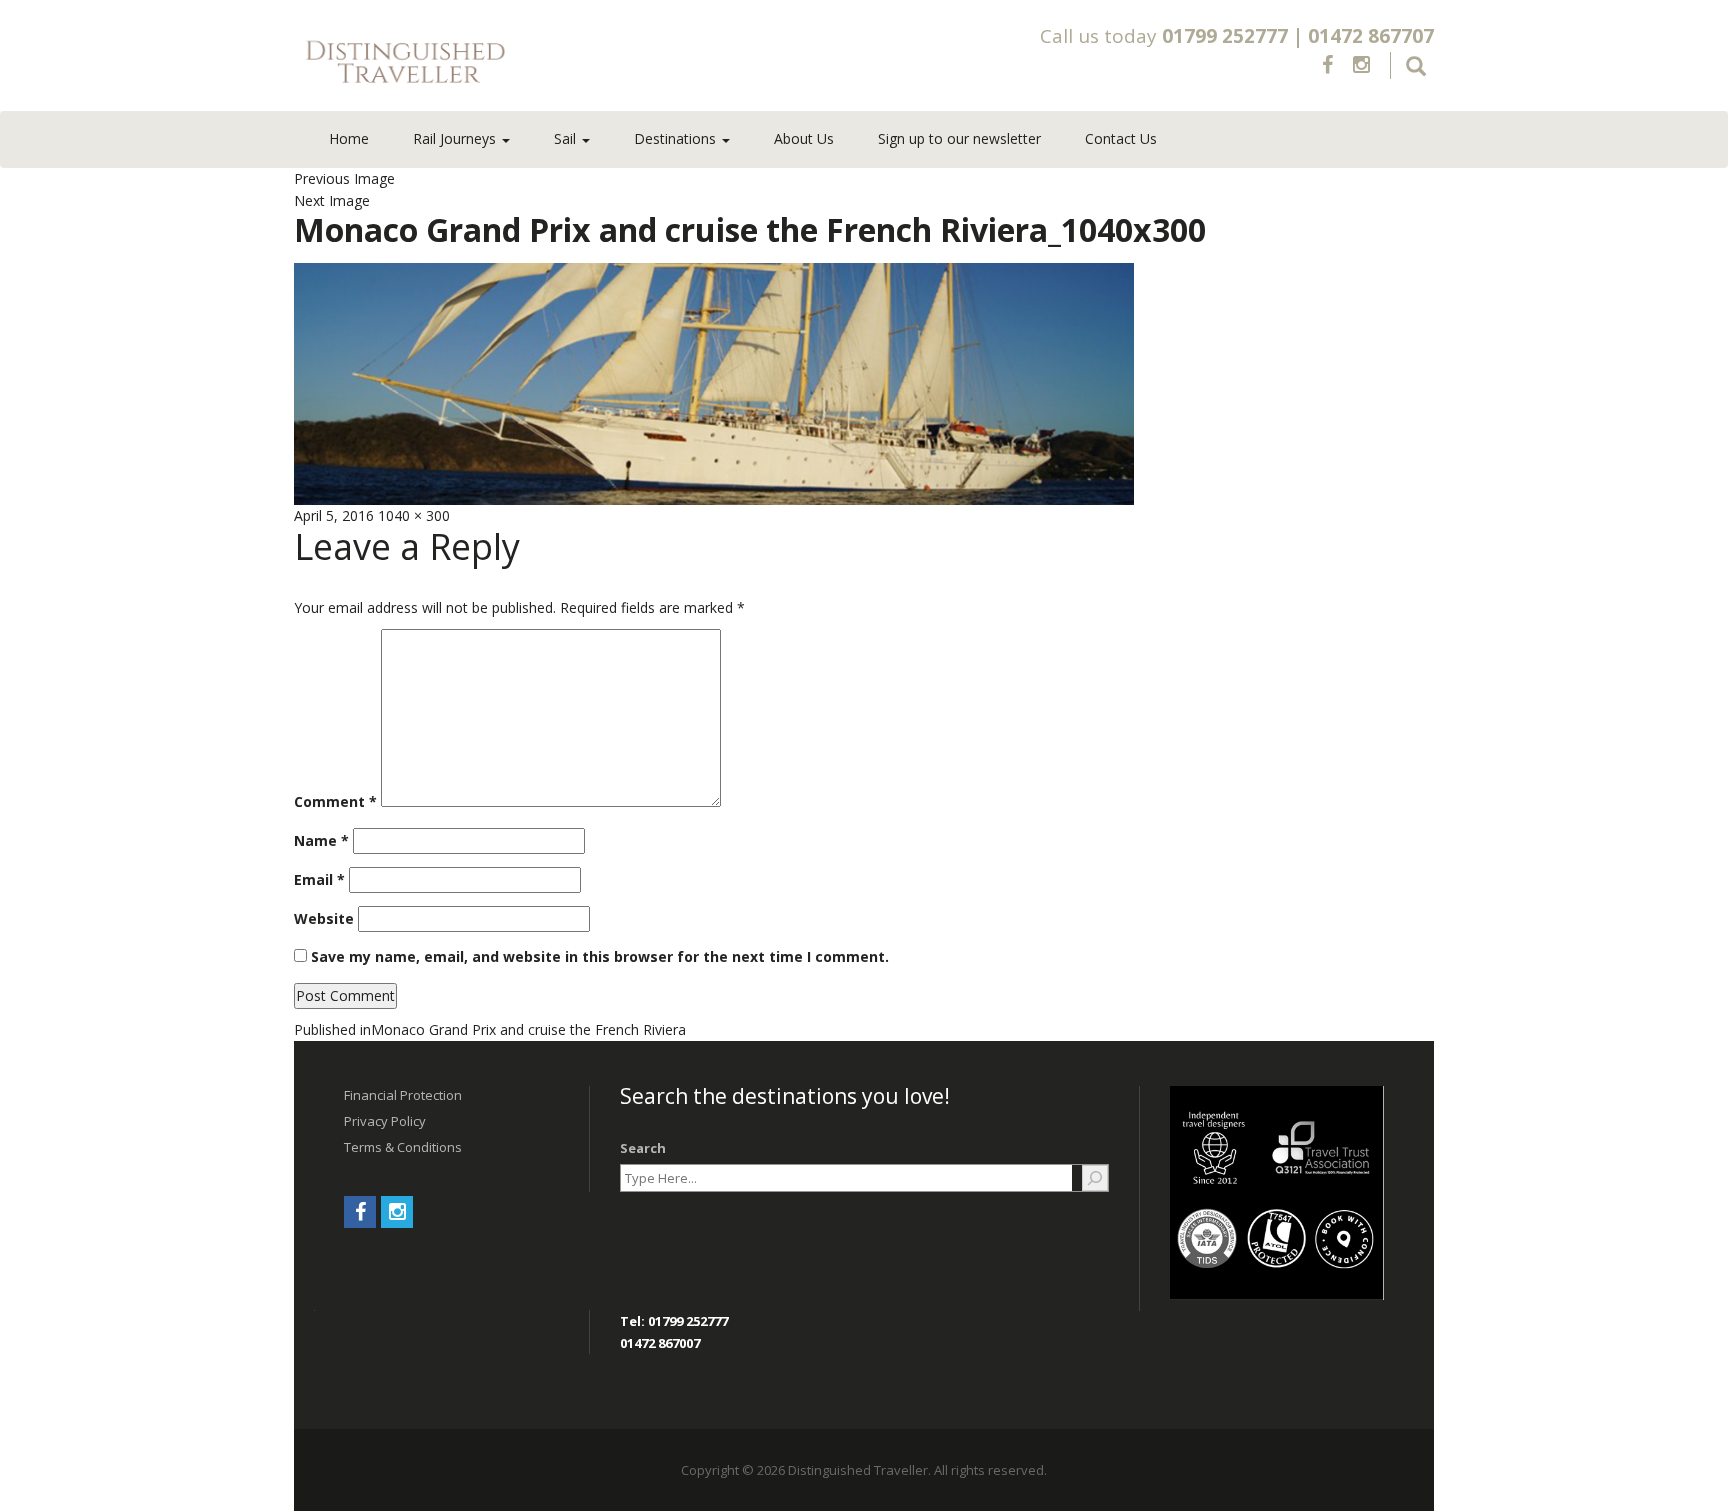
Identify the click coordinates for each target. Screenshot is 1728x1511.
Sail (567, 138)
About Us (804, 138)
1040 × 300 (414, 515)
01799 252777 (1225, 36)
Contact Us (1121, 138)
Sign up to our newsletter (959, 138)
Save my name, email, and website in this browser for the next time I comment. (600, 956)
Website (324, 918)
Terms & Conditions (403, 1147)
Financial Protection (403, 1095)
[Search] (1095, 1178)
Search (643, 1148)
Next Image (332, 200)
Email (319, 879)
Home (349, 138)
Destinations (677, 138)
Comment (335, 801)
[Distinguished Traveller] (523, 63)
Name (321, 840)
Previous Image (344, 178)
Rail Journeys (456, 138)
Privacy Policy (385, 1121)
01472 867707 (1371, 36)
